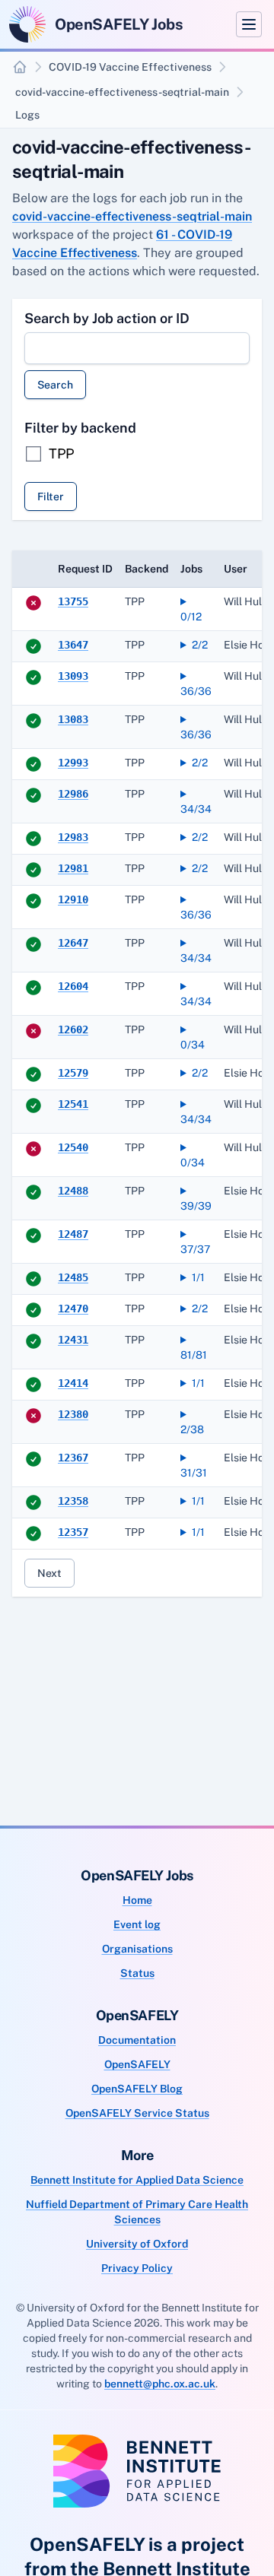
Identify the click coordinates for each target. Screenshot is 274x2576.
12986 (73, 794)
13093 (73, 676)
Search (55, 385)
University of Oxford (137, 2244)
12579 (73, 1073)
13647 (73, 645)
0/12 (191, 617)
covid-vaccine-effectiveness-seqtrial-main (122, 92)
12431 (73, 1340)
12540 (73, 1147)
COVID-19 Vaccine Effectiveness (130, 67)
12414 (73, 1383)
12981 (73, 868)
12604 (73, 986)
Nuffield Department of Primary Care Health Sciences (137, 2212)
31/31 (194, 1473)
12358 (73, 1501)
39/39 (196, 1206)
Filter (51, 496)
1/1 (198, 1277)
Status (137, 1973)
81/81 (194, 1355)
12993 (73, 763)
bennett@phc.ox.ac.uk (160, 2384)
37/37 (195, 1249)
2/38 (192, 1429)
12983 (73, 837)
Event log (137, 1924)
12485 (73, 1277)
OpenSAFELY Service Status (137, 2113)
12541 (73, 1104)
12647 (73, 943)
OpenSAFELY (137, 2064)
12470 (73, 1309)
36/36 (196, 691)
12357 (73, 1532)
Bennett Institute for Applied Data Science (137, 2180)
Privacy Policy (137, 2268)
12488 (73, 1191)
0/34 (193, 1045)
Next (49, 1573)
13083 (73, 719)
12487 (73, 1234)
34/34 (196, 809)
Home (137, 1900)
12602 (73, 1029)
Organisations (137, 1949)
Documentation (137, 2040)
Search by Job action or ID (107, 318)
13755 (73, 601)
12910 (73, 899)
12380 (73, 1414)
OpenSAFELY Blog (137, 2089)
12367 (73, 1458)
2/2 (200, 645)
